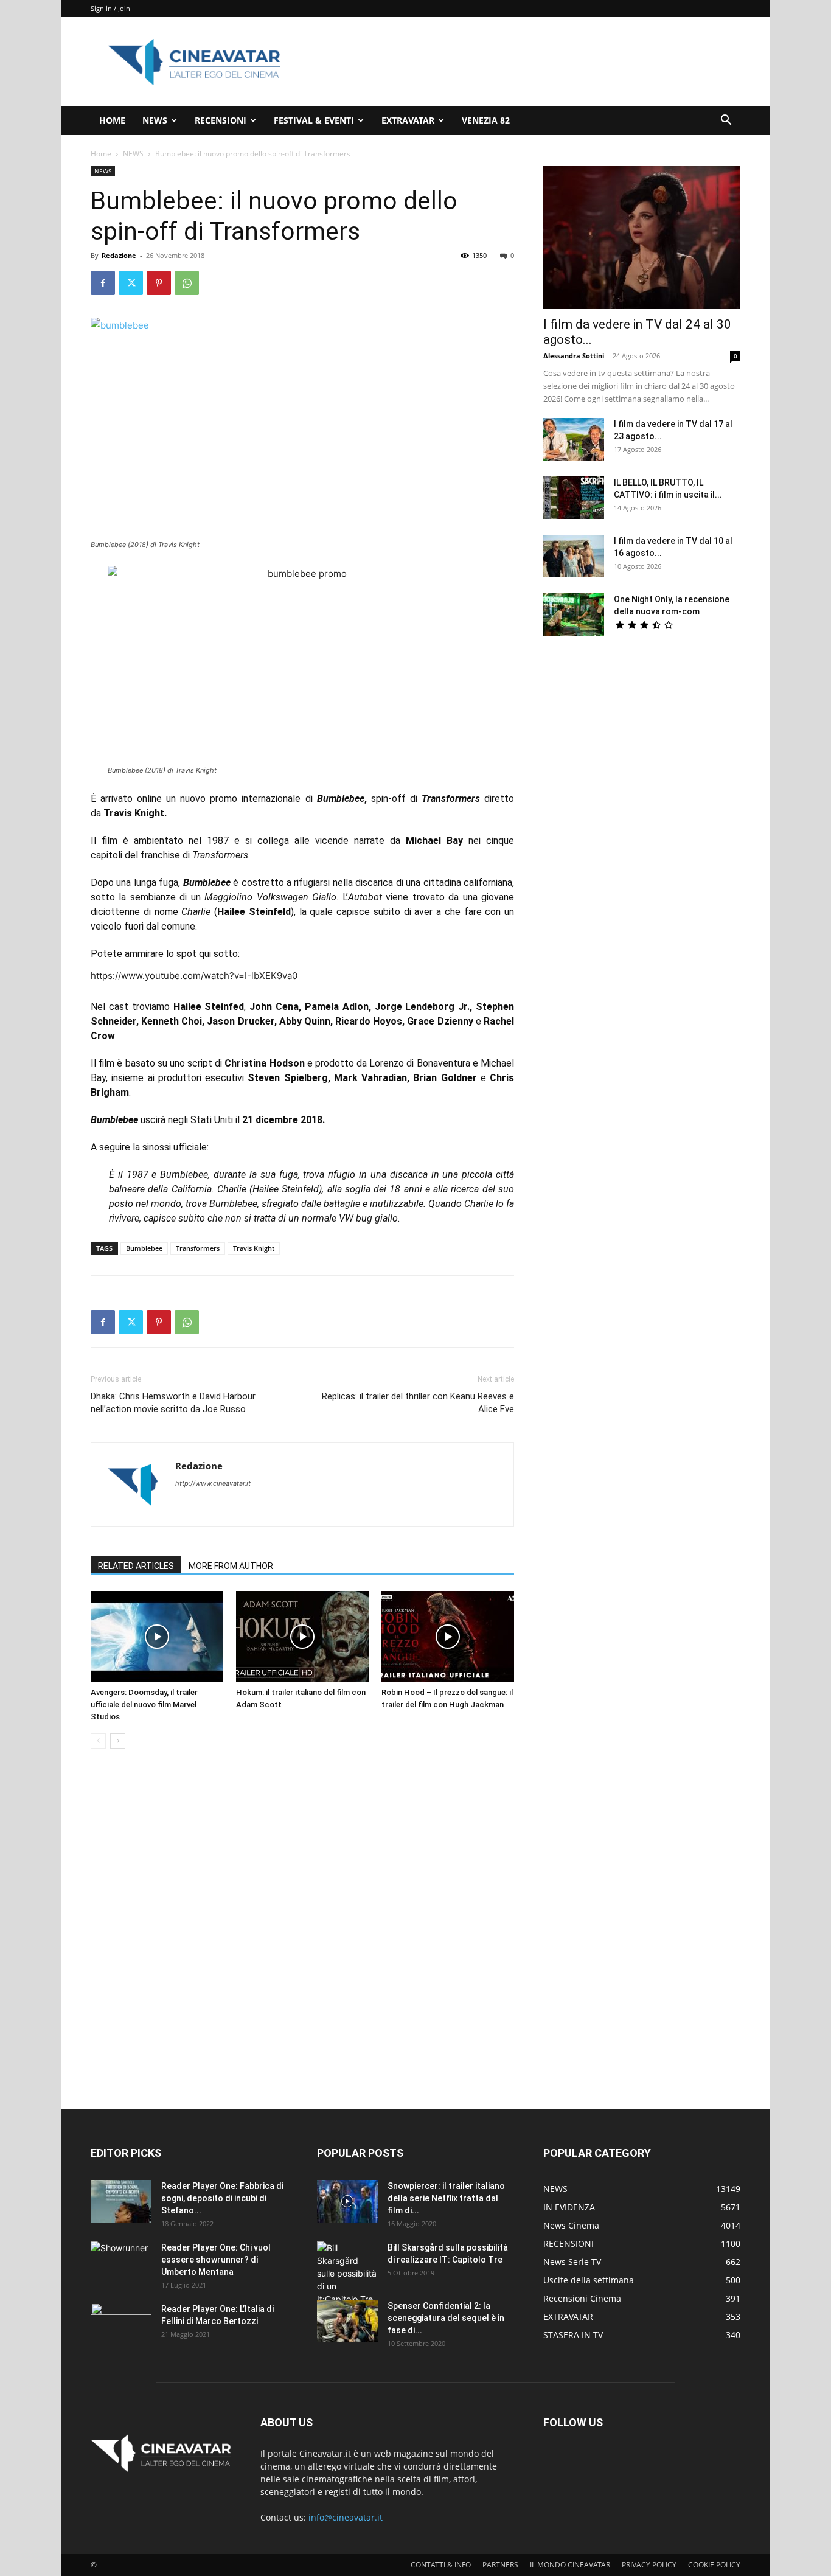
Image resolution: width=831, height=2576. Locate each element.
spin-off (388, 799)
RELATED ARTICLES (136, 1566)
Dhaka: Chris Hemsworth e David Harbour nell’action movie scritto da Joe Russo (173, 1403)
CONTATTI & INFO (441, 2565)
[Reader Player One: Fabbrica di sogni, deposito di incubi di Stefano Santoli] (121, 2201)
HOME (112, 120)
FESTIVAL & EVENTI (314, 120)
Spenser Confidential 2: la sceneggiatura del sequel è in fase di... (446, 2318)
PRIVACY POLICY (649, 2565)
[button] (726, 121)
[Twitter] (131, 283)
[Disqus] (302, 1930)
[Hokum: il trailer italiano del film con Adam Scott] (302, 1637)
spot (186, 954)
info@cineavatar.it (346, 2517)
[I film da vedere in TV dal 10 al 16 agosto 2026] (574, 556)
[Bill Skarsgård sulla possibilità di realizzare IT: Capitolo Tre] (347, 2273)
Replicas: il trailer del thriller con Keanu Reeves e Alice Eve (418, 1403)
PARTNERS (500, 2565)
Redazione (119, 255)
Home (101, 154)
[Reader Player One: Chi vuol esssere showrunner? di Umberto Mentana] (121, 2263)
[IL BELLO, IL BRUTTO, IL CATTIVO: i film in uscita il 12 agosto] (574, 498)
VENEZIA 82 (486, 120)
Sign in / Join (110, 8)
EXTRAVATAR (408, 120)
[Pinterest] (159, 283)
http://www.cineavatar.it (213, 1483)
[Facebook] (103, 283)
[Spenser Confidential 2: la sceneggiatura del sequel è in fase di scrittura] (347, 2321)
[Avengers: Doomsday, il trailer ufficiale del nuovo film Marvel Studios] (157, 1637)
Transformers (198, 1248)
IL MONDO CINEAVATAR (570, 2565)
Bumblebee (144, 1248)
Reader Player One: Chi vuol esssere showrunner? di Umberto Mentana (216, 2260)
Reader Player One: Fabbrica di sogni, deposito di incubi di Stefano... (222, 2198)
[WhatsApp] (187, 283)
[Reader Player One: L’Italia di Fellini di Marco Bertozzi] (121, 2324)
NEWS (155, 120)
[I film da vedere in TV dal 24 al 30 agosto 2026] (642, 238)
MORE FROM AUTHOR (231, 1566)
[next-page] (118, 1741)
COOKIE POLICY (714, 2565)
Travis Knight (254, 1248)
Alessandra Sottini (574, 356)
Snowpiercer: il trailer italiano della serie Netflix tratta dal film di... (446, 2198)
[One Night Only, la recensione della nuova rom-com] (574, 614)
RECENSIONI (221, 120)
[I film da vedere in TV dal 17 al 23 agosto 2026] (574, 439)
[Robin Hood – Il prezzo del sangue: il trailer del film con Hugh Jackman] (448, 1637)
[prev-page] (98, 1741)
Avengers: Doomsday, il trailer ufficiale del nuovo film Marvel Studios (144, 1704)
